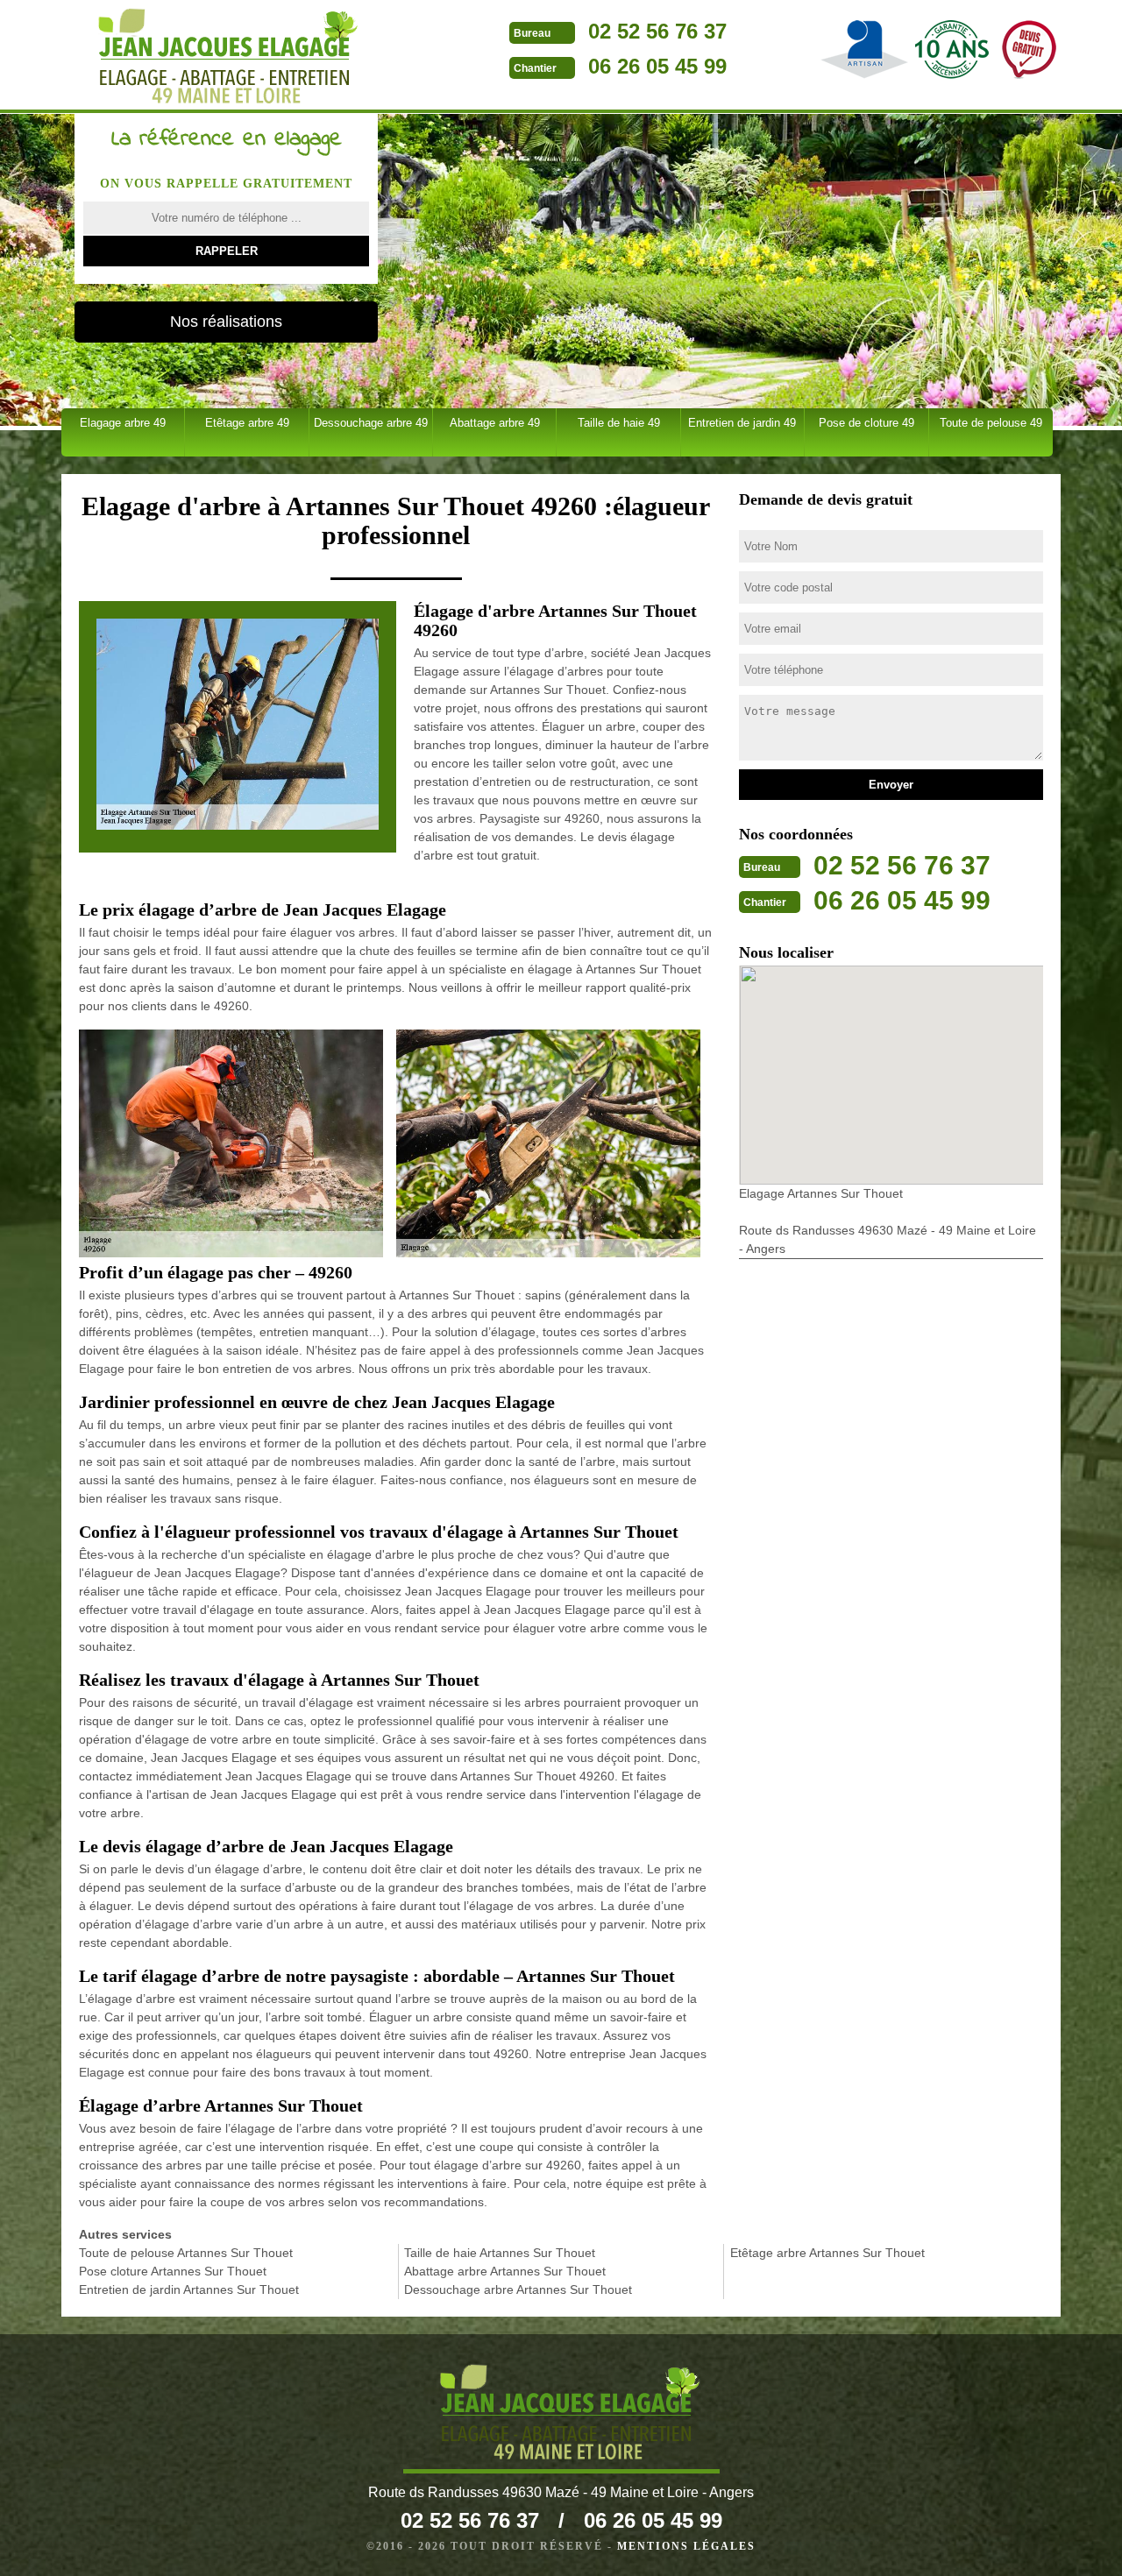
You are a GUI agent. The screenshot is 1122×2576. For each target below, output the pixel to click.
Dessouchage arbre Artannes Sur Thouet (518, 2289)
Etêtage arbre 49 (247, 423)
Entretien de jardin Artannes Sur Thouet (189, 2289)
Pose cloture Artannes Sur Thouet (173, 2271)
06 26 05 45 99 (657, 66)
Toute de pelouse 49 (991, 423)
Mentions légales (686, 2546)
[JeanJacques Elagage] (220, 57)
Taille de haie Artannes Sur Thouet (500, 2253)
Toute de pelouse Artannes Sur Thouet (186, 2253)
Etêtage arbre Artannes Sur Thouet (827, 2253)
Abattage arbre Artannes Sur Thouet (505, 2271)
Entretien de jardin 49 (742, 423)
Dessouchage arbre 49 (371, 423)
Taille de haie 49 (619, 423)
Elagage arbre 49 (123, 423)
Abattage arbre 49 (495, 423)
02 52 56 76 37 (657, 31)
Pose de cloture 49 (866, 423)
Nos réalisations (226, 322)
